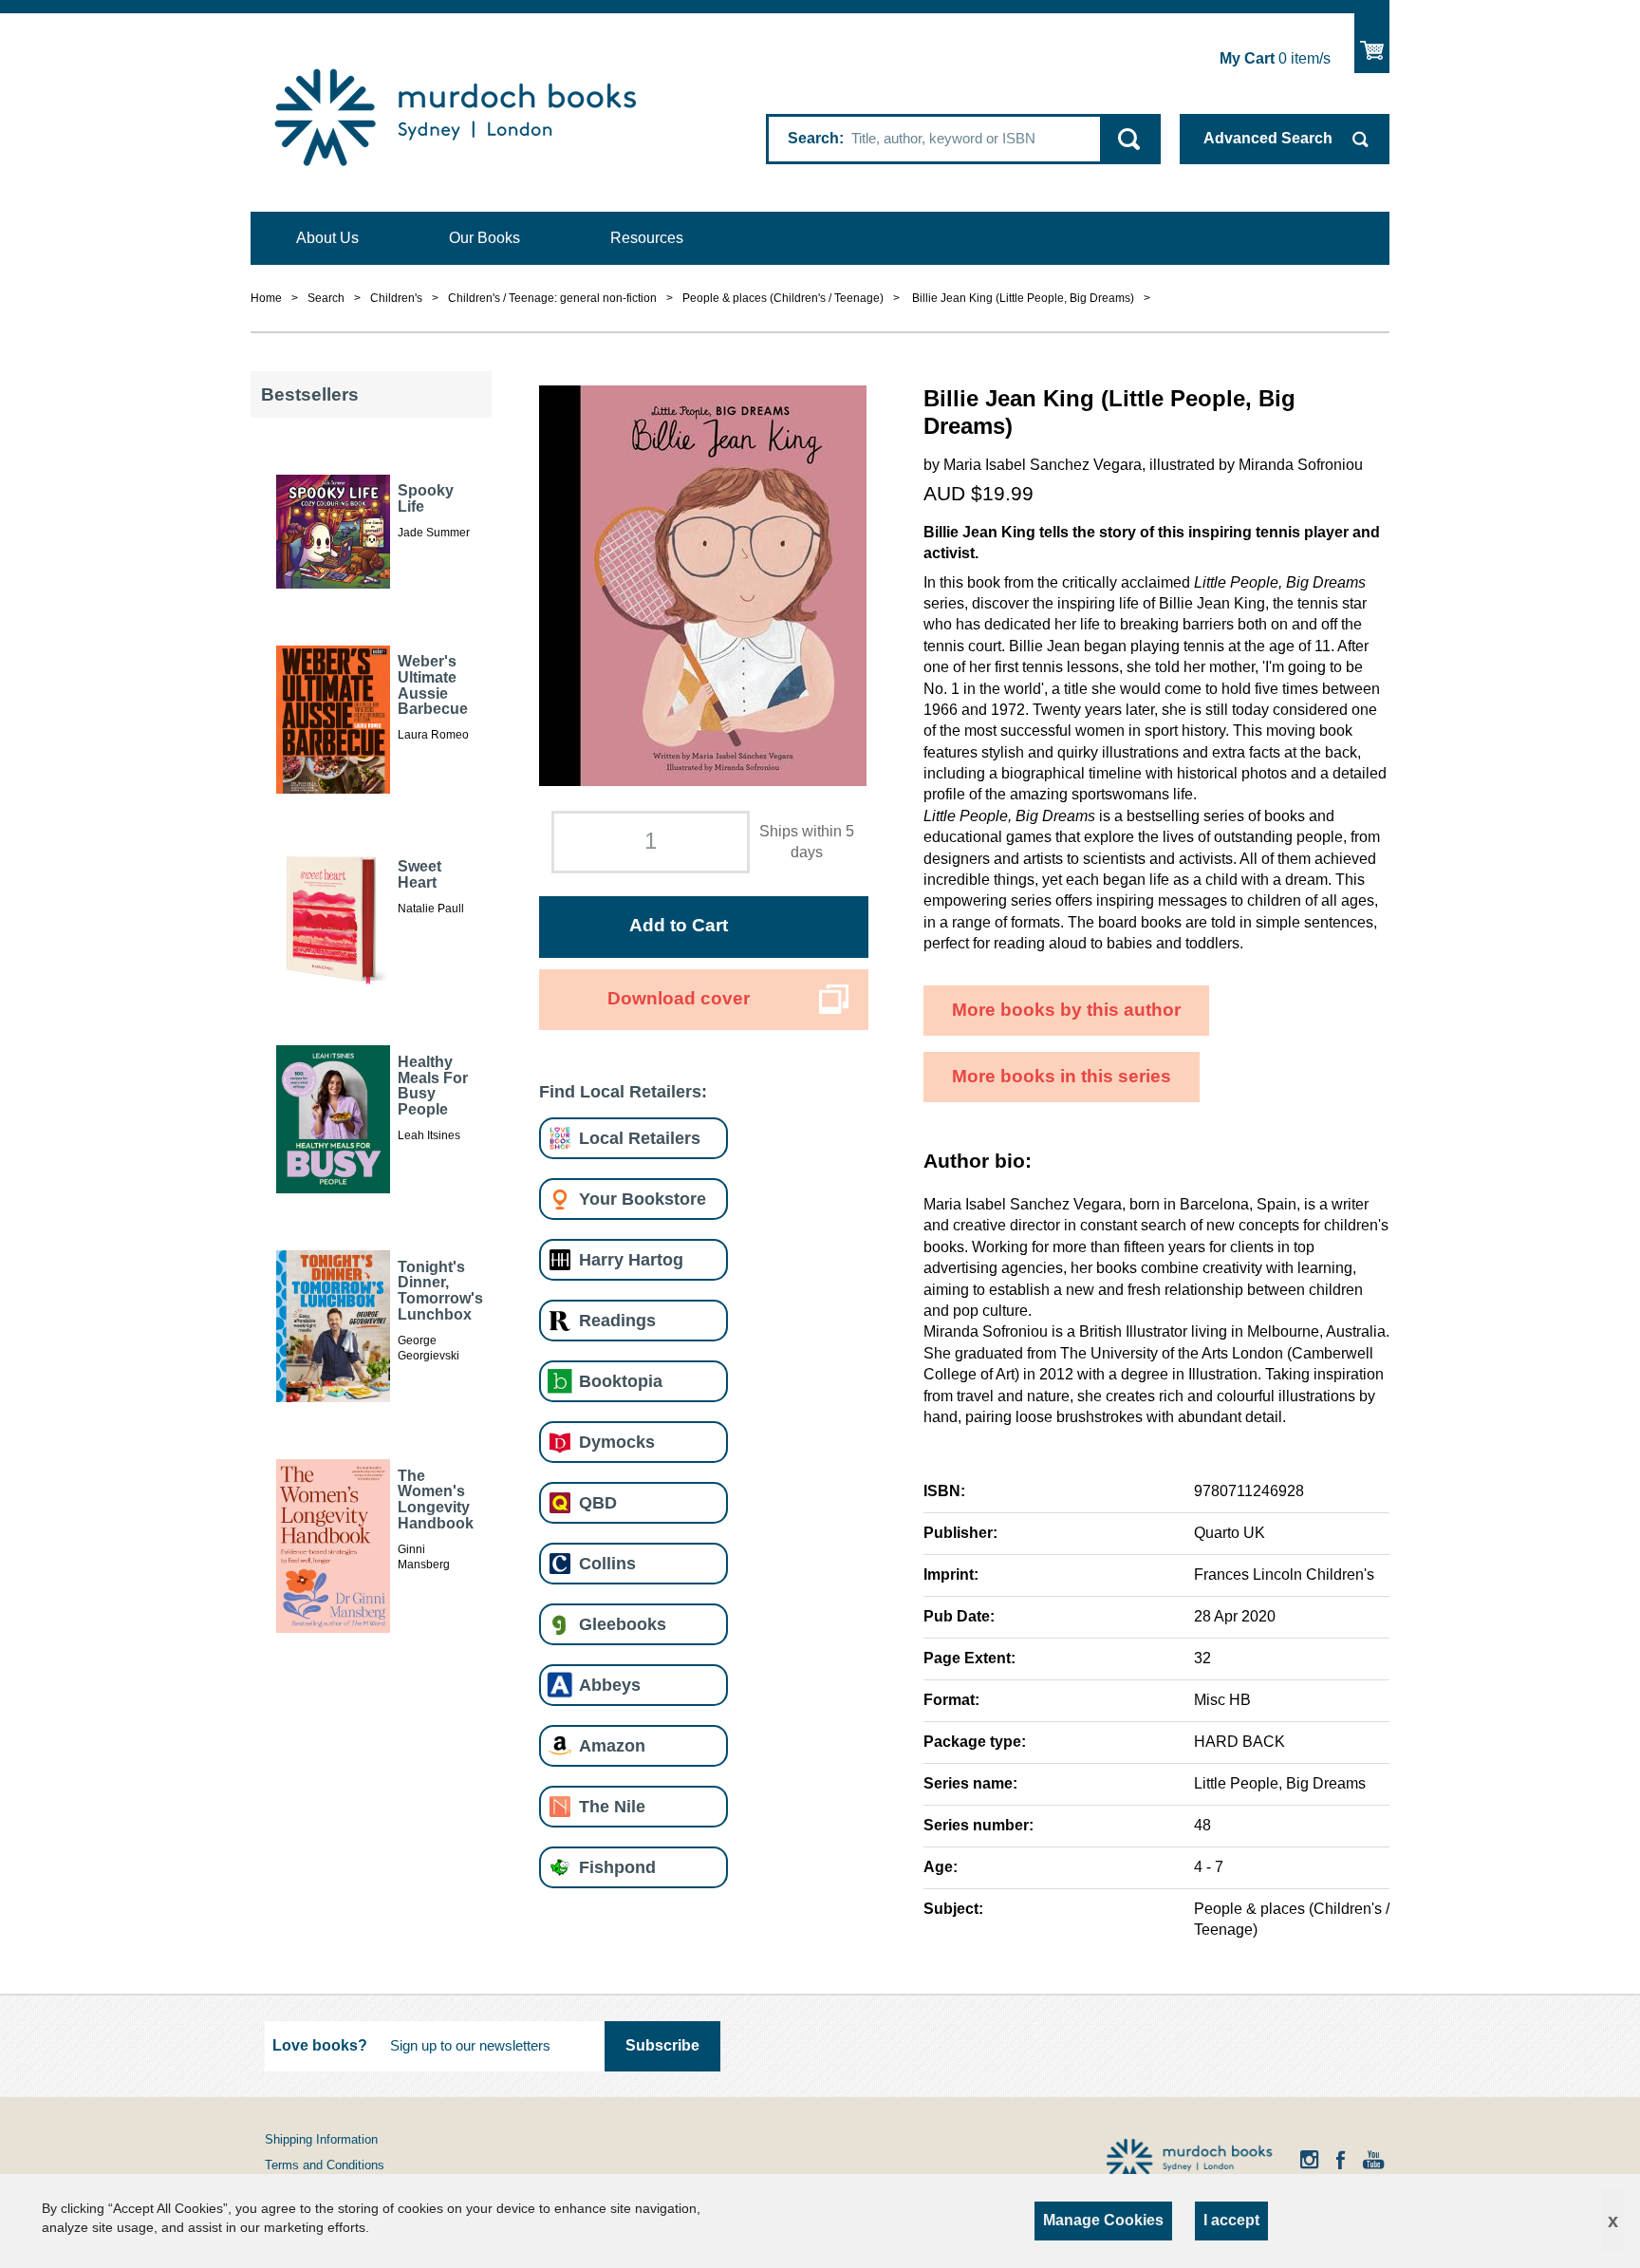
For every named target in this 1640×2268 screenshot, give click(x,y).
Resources (647, 238)
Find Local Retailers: (623, 1091)
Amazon (612, 1745)
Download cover (679, 998)
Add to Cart (679, 925)
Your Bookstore (643, 1199)
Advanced (1268, 138)
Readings (617, 1320)
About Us (327, 238)
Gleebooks (623, 1624)
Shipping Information (321, 2139)
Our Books (485, 238)
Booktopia (621, 1381)
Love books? (320, 2045)
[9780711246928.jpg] (703, 584)
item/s (1275, 58)
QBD (598, 1502)
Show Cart (1372, 43)
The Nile (612, 1806)
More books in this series (1062, 1076)
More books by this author (1066, 1010)
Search (813, 138)
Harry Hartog (631, 1259)
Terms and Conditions (325, 2165)
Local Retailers (640, 1138)
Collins (607, 1563)
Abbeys (610, 1685)
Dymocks (617, 1442)
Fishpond (617, 1867)
